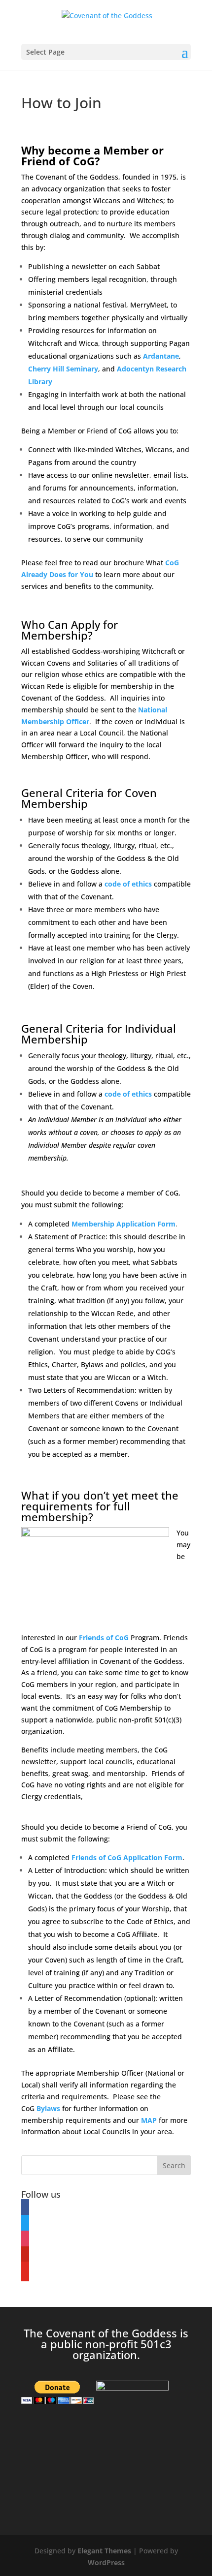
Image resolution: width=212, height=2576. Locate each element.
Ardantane (161, 356)
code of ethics (128, 884)
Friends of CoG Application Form (127, 1857)
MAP (149, 2120)
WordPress (106, 2562)
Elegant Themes (104, 2551)
